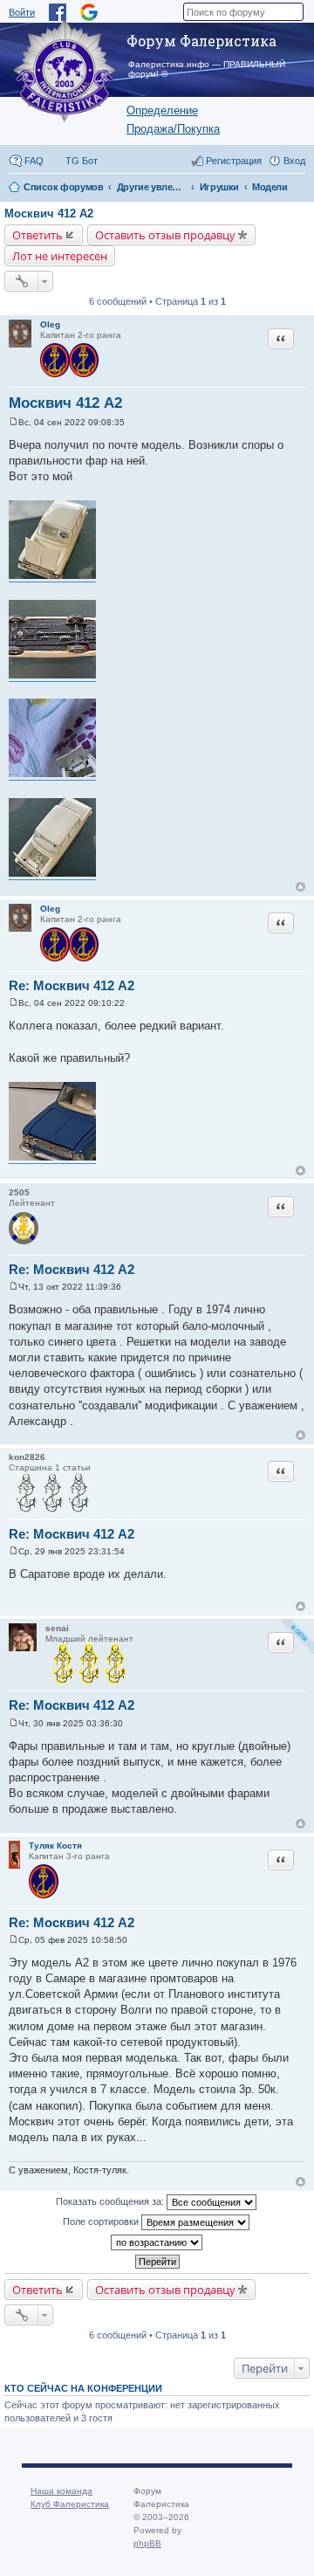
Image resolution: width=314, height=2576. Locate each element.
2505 (19, 1192)
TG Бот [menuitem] (82, 161)
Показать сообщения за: (111, 2201)
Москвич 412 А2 (49, 214)
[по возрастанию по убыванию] (157, 2242)
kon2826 (27, 1457)
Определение (162, 110)
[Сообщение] (14, 422)
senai (57, 1628)
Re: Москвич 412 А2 (72, 985)
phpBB (147, 2543)
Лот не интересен (60, 256)
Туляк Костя (55, 1846)
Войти (22, 12)
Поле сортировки (102, 2221)
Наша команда (61, 2491)
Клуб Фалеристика (70, 2504)
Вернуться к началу (300, 887)
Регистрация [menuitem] (234, 161)
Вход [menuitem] (294, 161)
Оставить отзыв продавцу (165, 235)
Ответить (38, 235)
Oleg (50, 324)
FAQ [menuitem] (34, 161)
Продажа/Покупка (173, 129)
